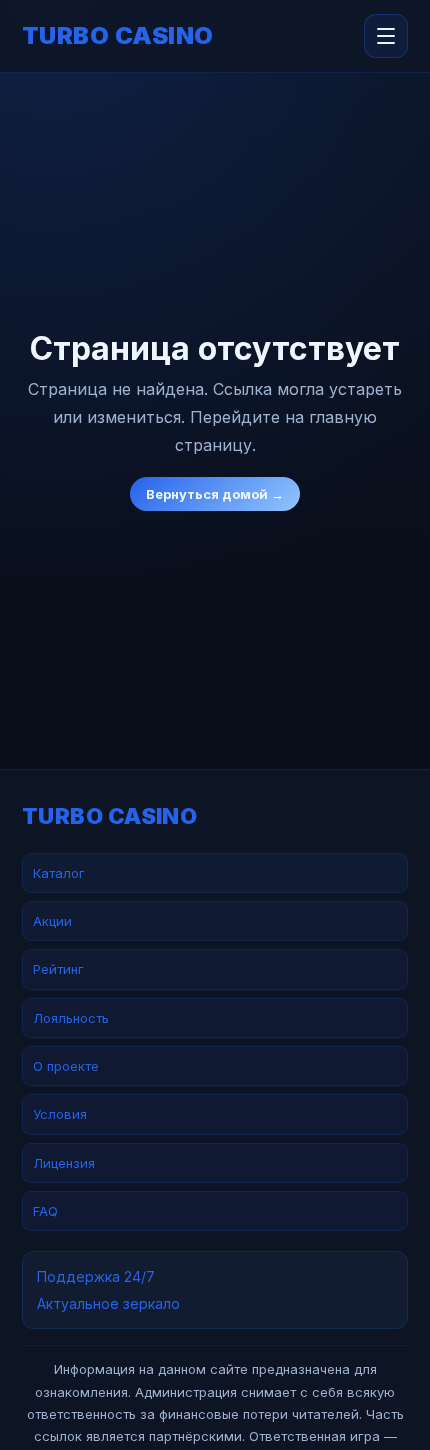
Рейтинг (58, 969)
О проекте (66, 1066)
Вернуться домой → (215, 494)
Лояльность (71, 1018)
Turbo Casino (118, 36)
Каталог (59, 873)
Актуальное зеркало (108, 1303)
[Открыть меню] (386, 36)
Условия (60, 1114)
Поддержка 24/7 (96, 1276)
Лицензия (64, 1163)
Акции (52, 921)
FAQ (45, 1211)
